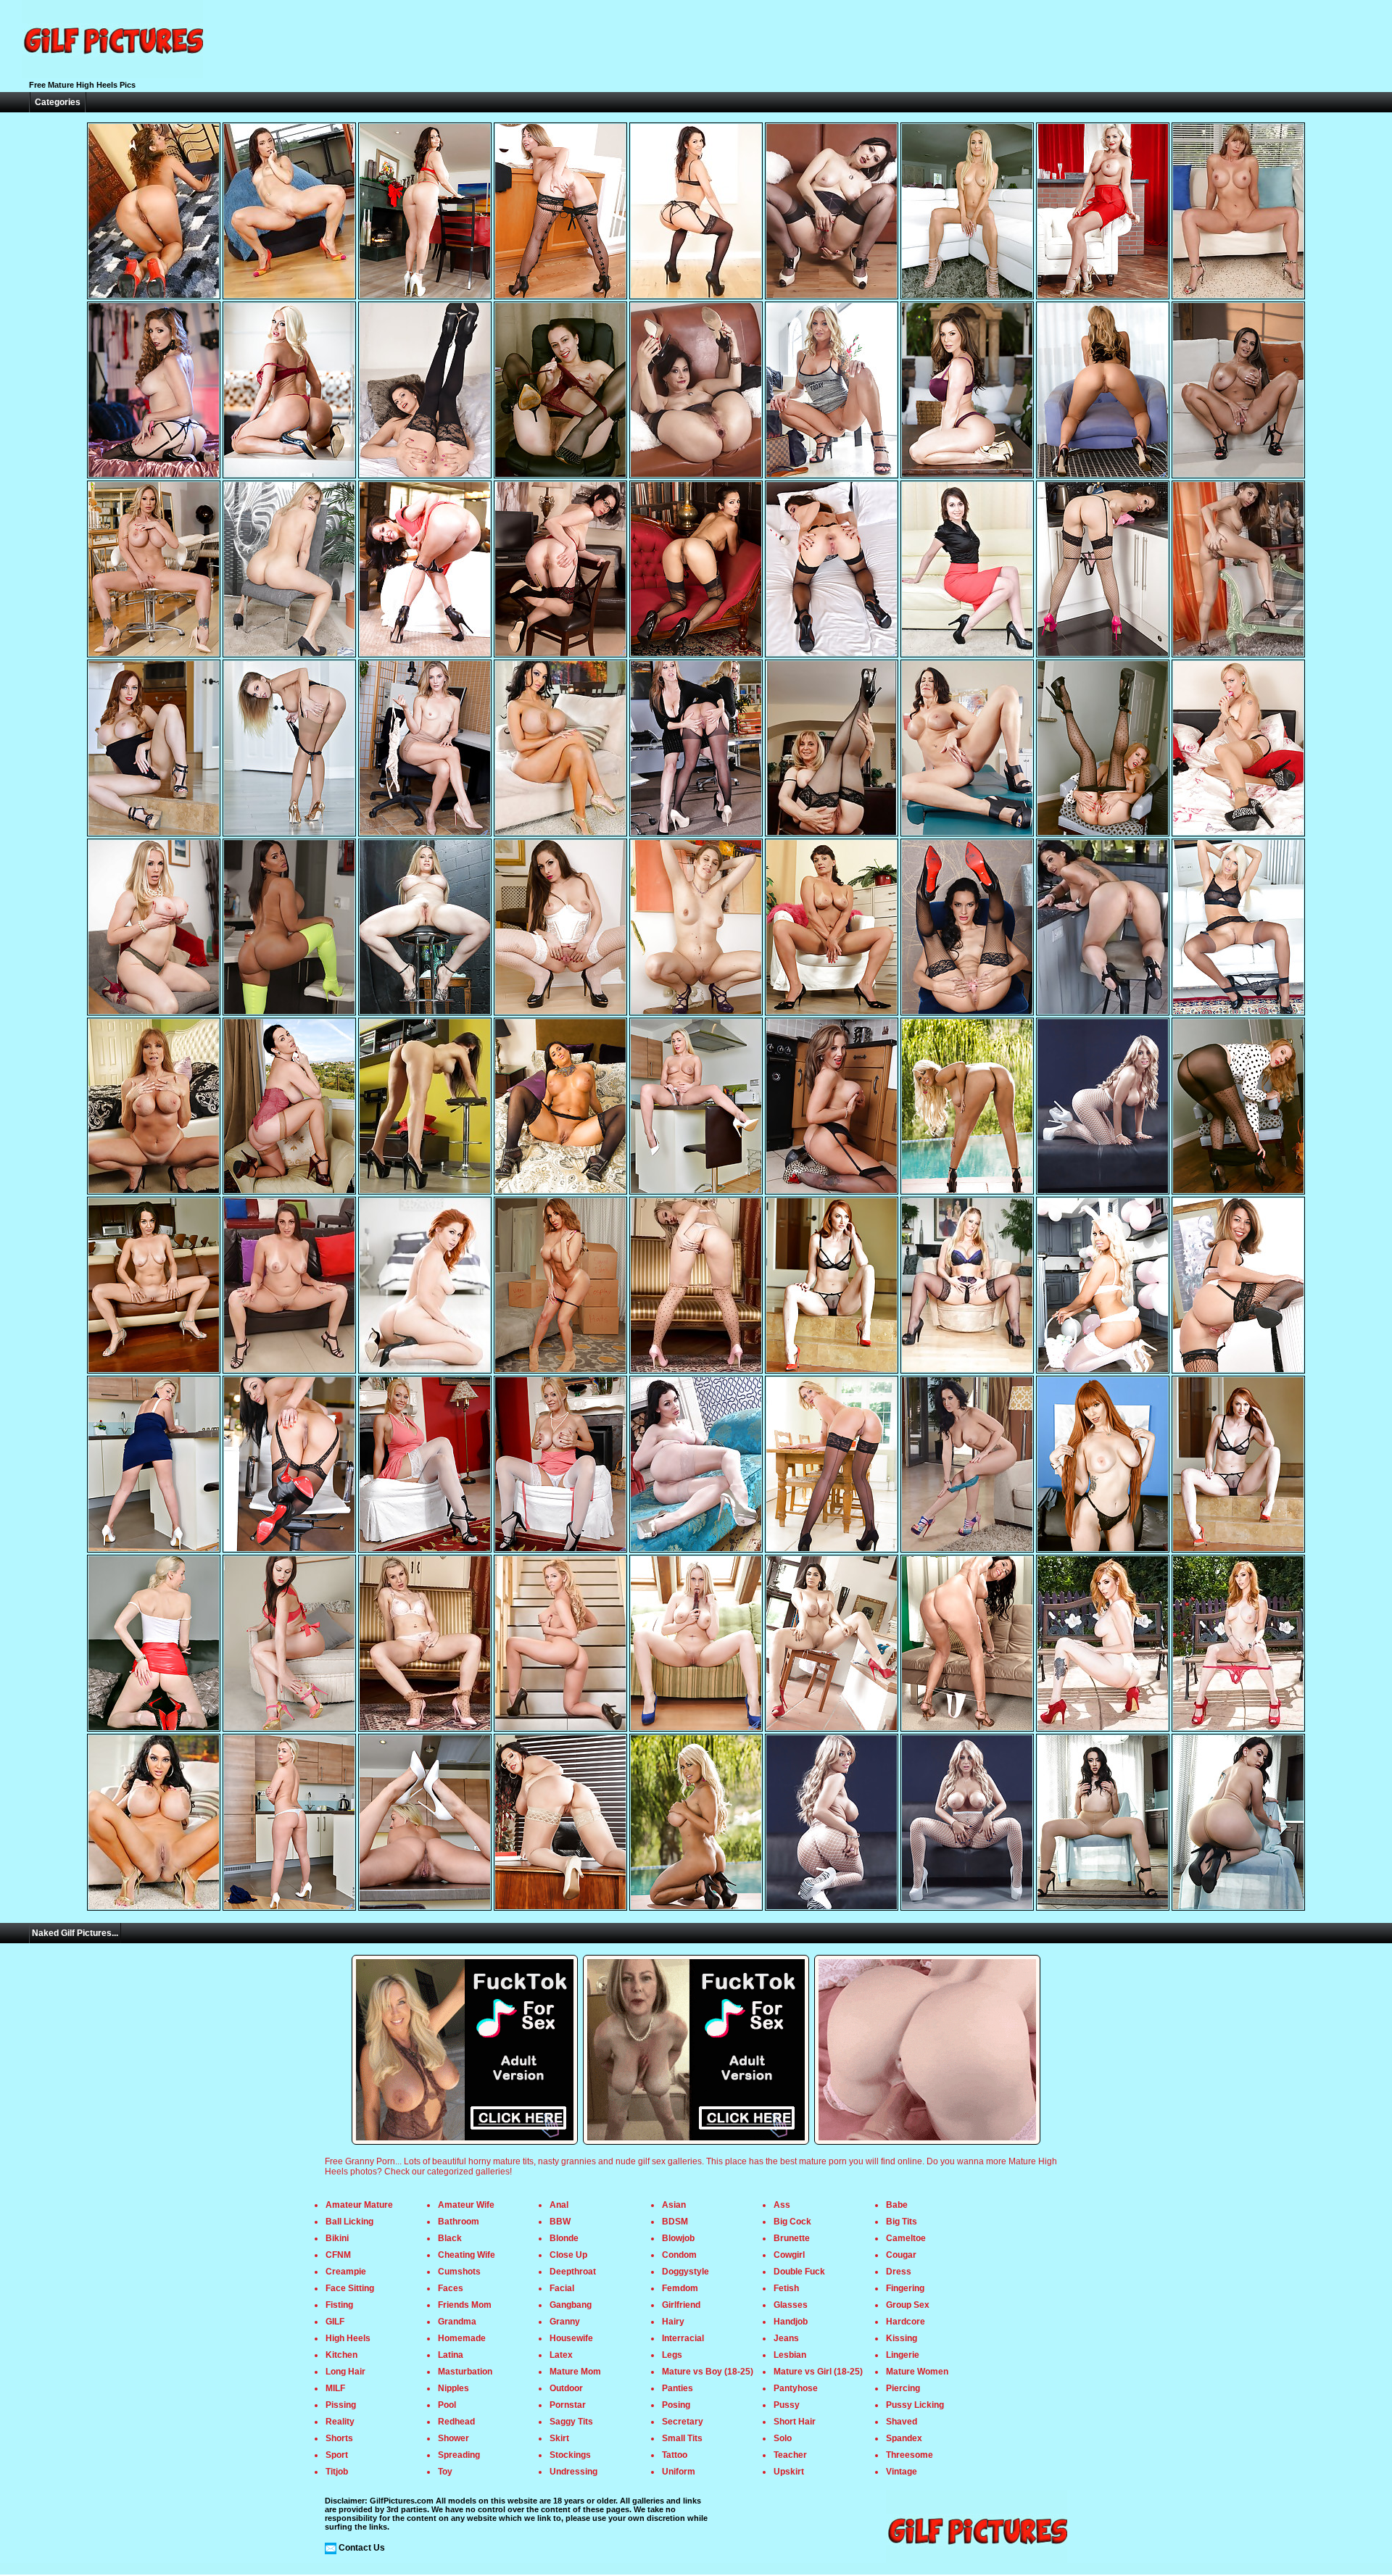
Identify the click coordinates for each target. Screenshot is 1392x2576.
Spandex (904, 2438)
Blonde (564, 2238)
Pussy (787, 2405)
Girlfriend (681, 2305)
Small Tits (682, 2438)
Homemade (462, 2338)
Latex (561, 2355)
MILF (335, 2388)
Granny (565, 2322)
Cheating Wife (467, 2255)
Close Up (568, 2255)
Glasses (791, 2305)
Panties (678, 2388)
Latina (451, 2355)
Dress (899, 2272)
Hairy (673, 2322)
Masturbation (465, 2372)
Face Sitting (350, 2288)
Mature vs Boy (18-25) (708, 2372)
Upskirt (789, 2472)
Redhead (456, 2422)
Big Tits (902, 2222)
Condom (679, 2255)
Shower (453, 2438)
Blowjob (678, 2238)
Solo (783, 2438)
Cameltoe (906, 2238)
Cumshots (459, 2272)
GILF (335, 2322)
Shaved (902, 2422)
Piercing (903, 2388)
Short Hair (795, 2422)
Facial (562, 2288)
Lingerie (903, 2355)
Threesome (910, 2455)
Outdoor (566, 2388)
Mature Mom (575, 2372)
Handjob (791, 2322)
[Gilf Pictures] (112, 75)
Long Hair (345, 2372)
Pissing (341, 2405)
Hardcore (906, 2322)
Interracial (683, 2338)
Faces (451, 2288)
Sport (337, 2455)
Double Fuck (799, 2272)
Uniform (679, 2472)
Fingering (905, 2288)
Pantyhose (796, 2388)
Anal (559, 2205)
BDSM (675, 2222)
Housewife (571, 2338)
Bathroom (459, 2222)
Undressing (573, 2472)
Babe (897, 2205)
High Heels (348, 2338)
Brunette (792, 2238)
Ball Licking (349, 2222)
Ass (782, 2205)
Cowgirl (789, 2255)
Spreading (459, 2455)
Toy (445, 2472)
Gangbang (571, 2305)
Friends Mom (465, 2305)
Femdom (680, 2288)
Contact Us (362, 2548)
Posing (676, 2405)
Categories (58, 102)
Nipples (453, 2388)
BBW (560, 2222)
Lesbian (790, 2355)
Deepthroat (573, 2272)
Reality (340, 2422)
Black (450, 2238)
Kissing (902, 2338)
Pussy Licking (915, 2405)
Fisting (339, 2305)
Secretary (683, 2422)
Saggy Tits (571, 2422)
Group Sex (908, 2305)
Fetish (786, 2288)
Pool (447, 2405)
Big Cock (792, 2222)
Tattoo (675, 2455)
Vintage (902, 2472)
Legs (672, 2355)
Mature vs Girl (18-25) (818, 2372)
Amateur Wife (466, 2205)
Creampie (346, 2272)
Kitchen (341, 2355)
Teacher (790, 2455)
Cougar (901, 2255)
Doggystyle (685, 2272)
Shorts (339, 2438)
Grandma (457, 2322)
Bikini (337, 2238)
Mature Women (917, 2372)
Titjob (337, 2472)
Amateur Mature (359, 2205)
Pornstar (568, 2405)
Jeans (786, 2338)
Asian (674, 2205)
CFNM (338, 2255)
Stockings (570, 2455)
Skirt (559, 2438)
